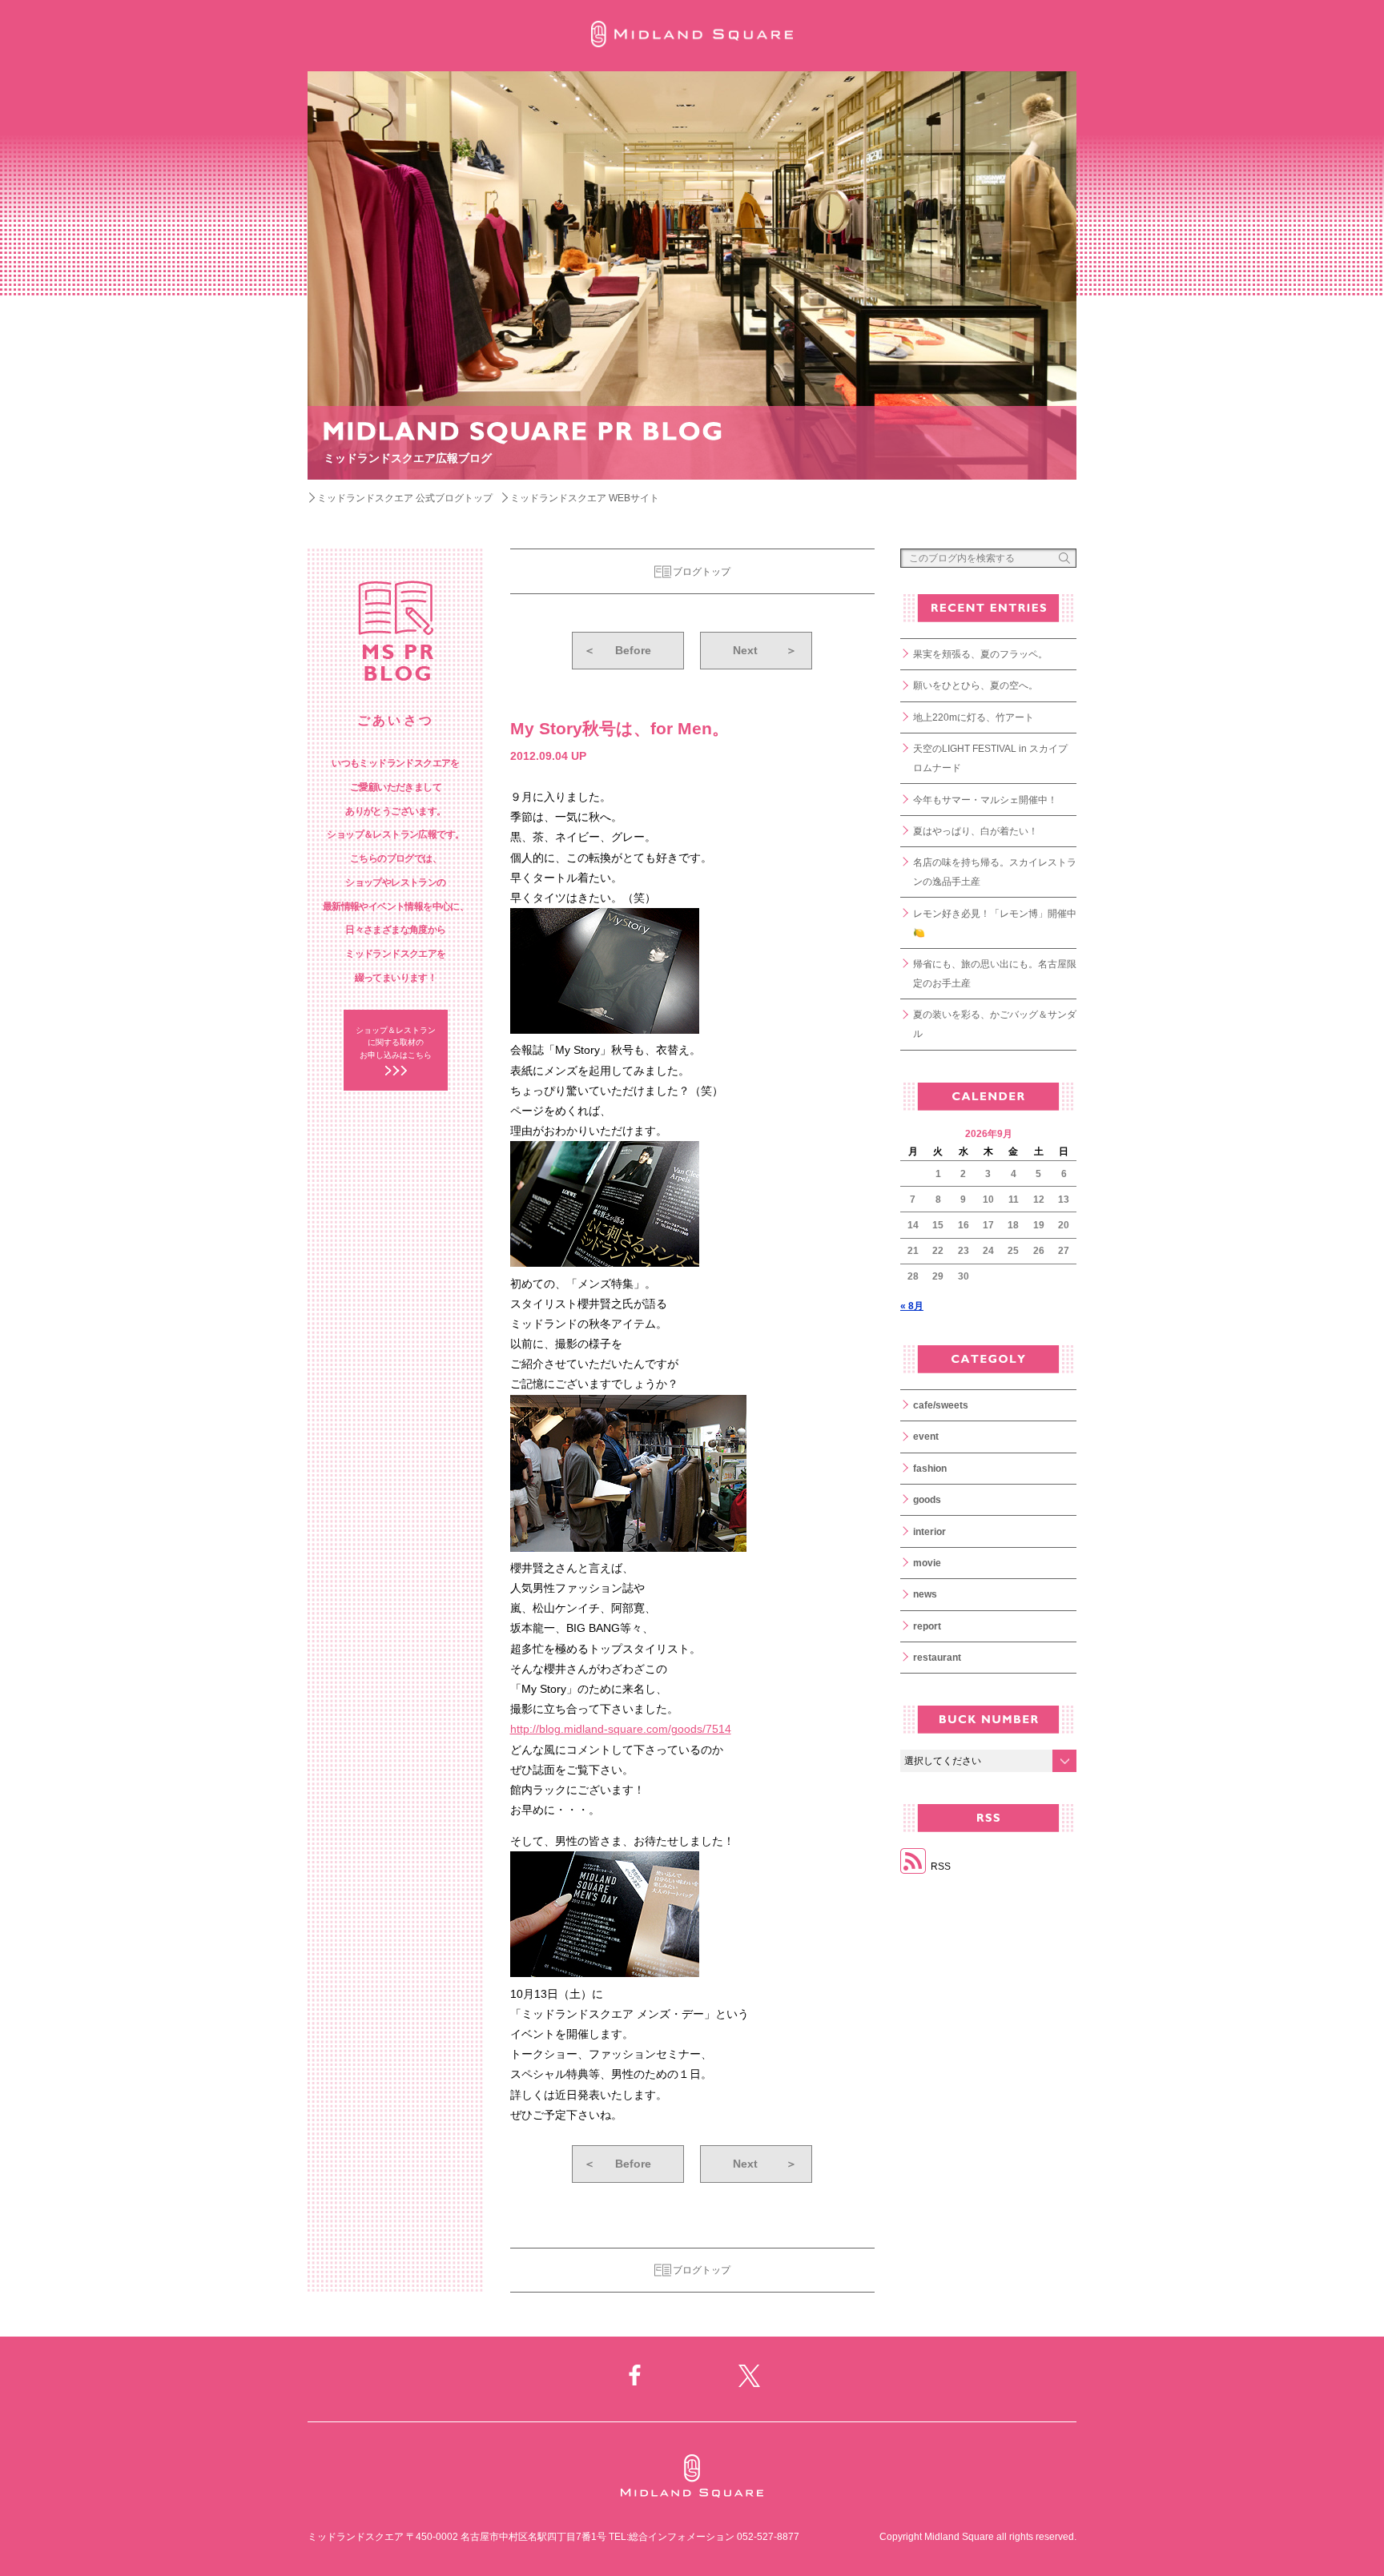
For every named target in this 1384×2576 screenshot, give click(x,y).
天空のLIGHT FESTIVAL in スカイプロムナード (990, 758)
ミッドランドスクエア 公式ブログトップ (405, 498)
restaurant (937, 1658)
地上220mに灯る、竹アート (974, 717)
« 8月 (912, 1306)
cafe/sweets (941, 1405)
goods (927, 1500)
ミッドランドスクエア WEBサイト (585, 498)
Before (618, 650)
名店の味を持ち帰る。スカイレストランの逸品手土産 (995, 872)
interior (929, 1532)
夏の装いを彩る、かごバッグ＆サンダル (995, 1024)
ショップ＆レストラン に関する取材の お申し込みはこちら (396, 1043)
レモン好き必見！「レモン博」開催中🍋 (995, 923)
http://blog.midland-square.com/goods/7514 (621, 1729)
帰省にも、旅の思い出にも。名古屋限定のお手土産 (995, 974)
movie (927, 1563)
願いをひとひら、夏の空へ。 (976, 685)
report (927, 1626)
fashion (930, 1469)
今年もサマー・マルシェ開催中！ (985, 800)
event (926, 1437)
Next (765, 650)
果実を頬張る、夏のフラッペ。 (980, 654)
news (925, 1594)
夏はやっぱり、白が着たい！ (976, 831)
